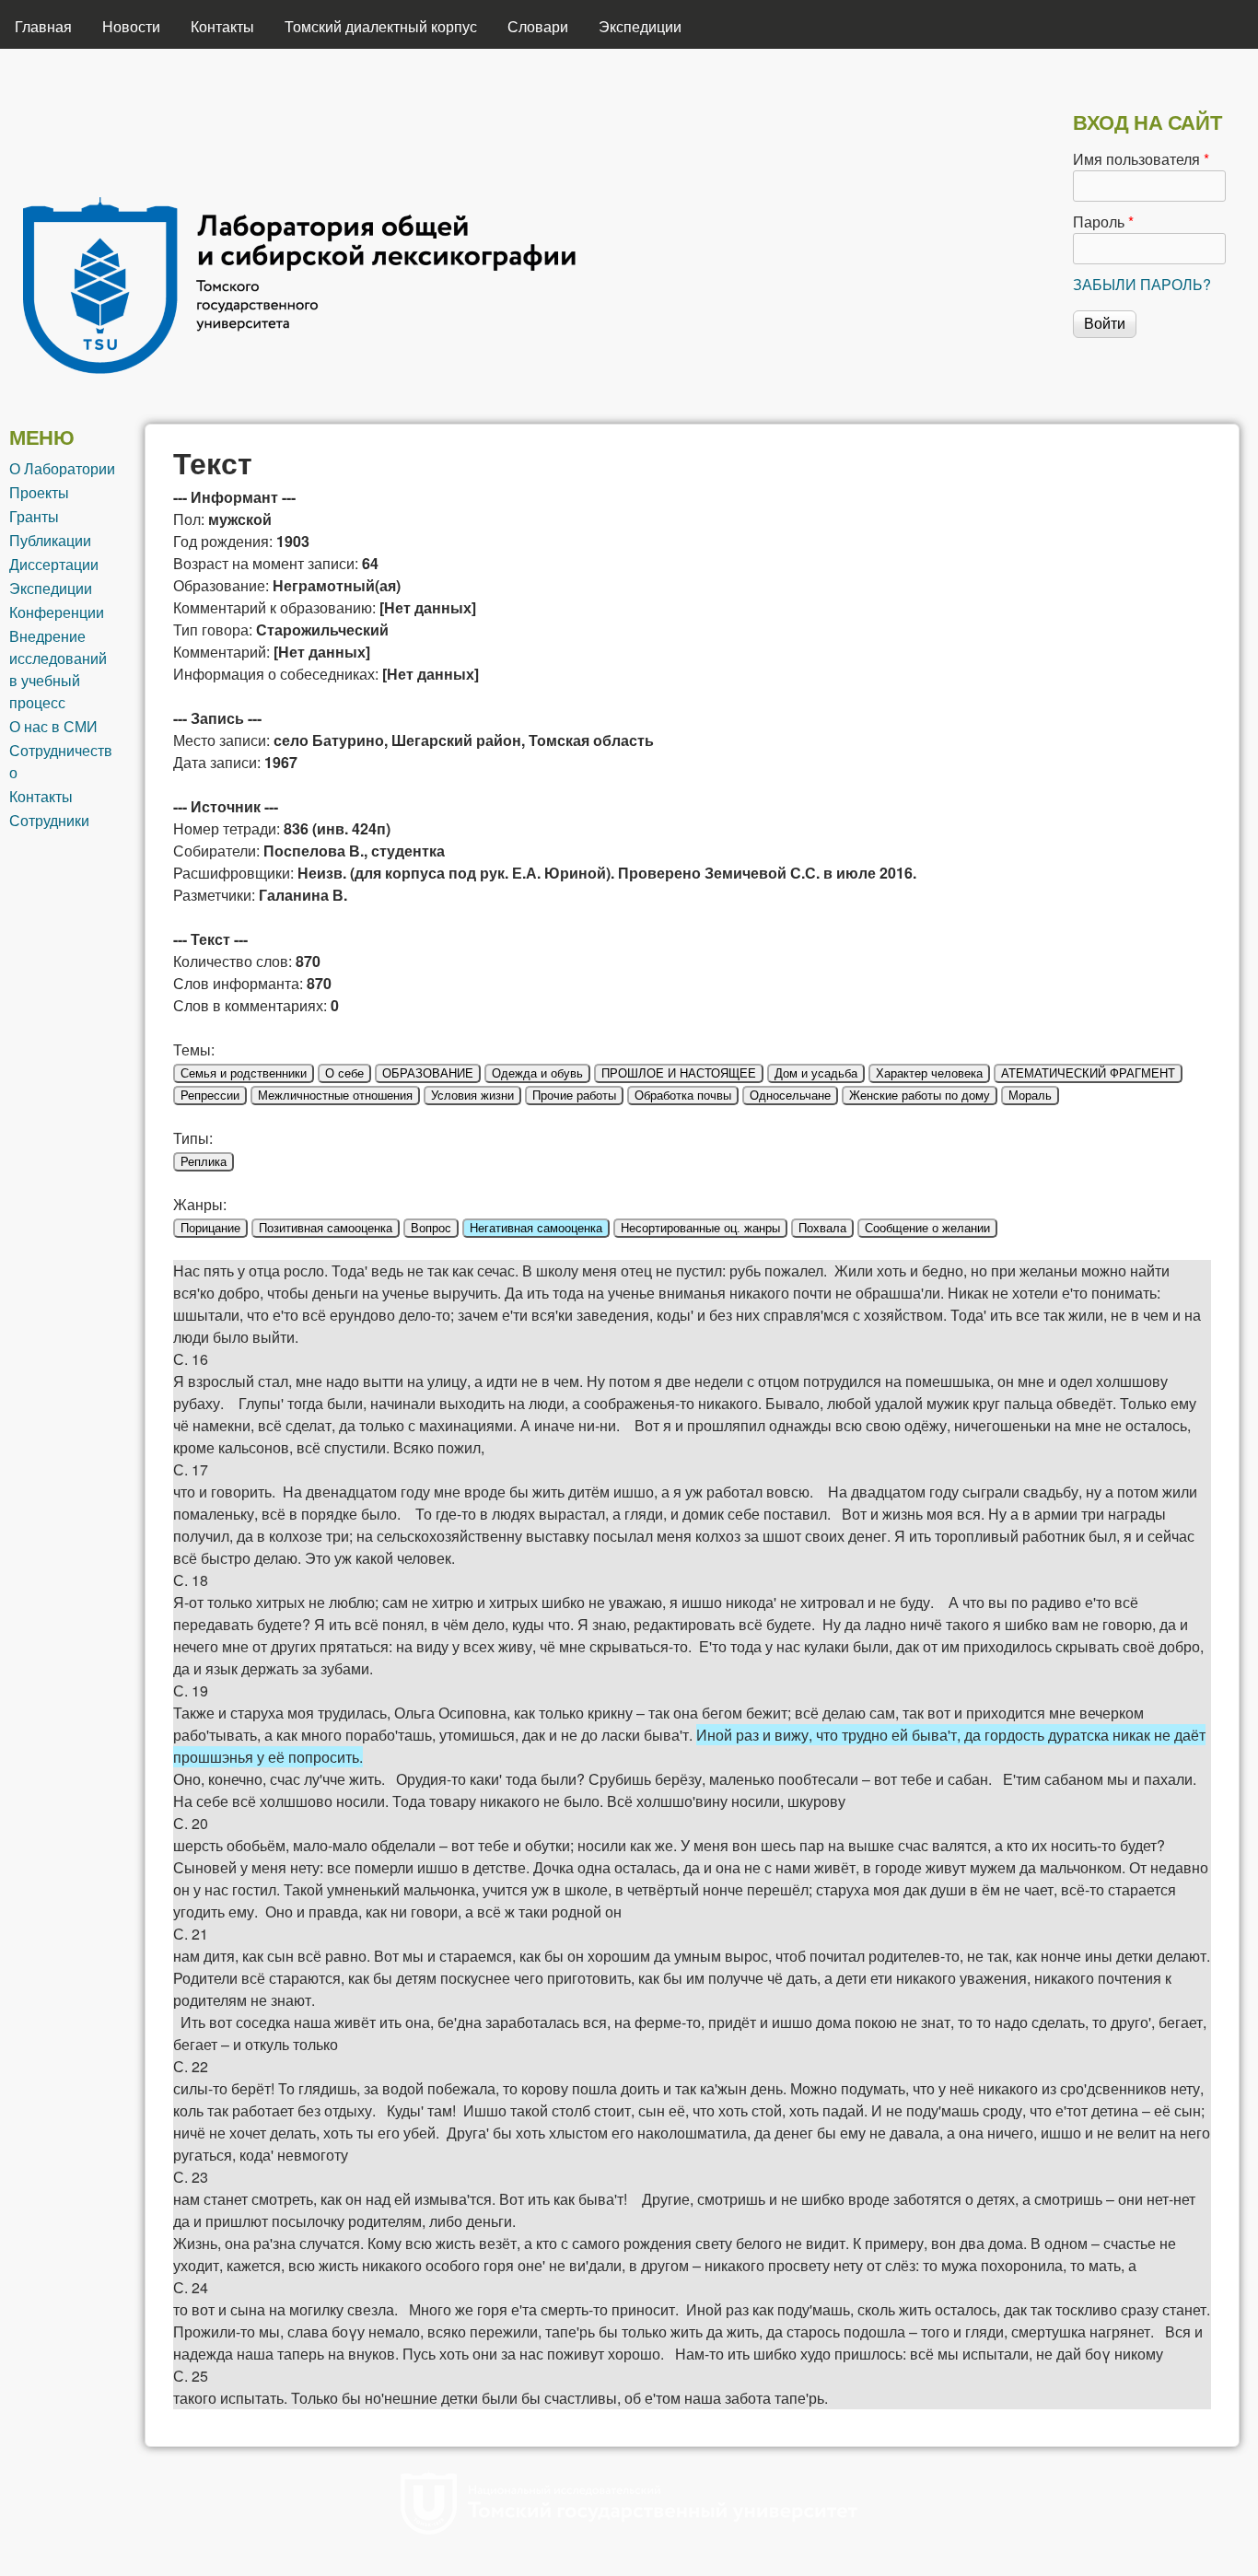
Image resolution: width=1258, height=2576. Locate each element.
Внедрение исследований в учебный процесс (58, 669)
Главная (43, 26)
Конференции (57, 612)
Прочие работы (574, 1096)
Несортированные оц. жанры (700, 1228)
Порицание (210, 1228)
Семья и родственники (244, 1073)
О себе (344, 1073)
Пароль (1103, 221)
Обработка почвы (683, 1096)
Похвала (822, 1228)
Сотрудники (49, 820)
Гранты (34, 516)
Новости (131, 26)
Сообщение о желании (927, 1228)
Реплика (204, 1162)
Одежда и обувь (537, 1073)
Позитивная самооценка (326, 1228)
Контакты (222, 26)
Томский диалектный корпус (381, 26)
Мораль (1030, 1096)
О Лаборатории (62, 468)
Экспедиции (640, 26)
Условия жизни (472, 1096)
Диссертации (54, 564)
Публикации (50, 540)
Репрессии (210, 1096)
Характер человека (929, 1073)
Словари (538, 26)
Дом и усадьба (816, 1073)
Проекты (39, 492)
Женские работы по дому (920, 1096)
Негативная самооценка (536, 1228)
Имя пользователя (1141, 159)
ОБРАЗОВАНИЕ (428, 1073)
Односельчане (790, 1096)
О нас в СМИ (53, 726)
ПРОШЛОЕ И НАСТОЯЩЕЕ (679, 1073)
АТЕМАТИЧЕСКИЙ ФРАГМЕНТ (1088, 1073)
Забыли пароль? (1142, 284)
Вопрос (431, 1228)
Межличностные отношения (335, 1096)
